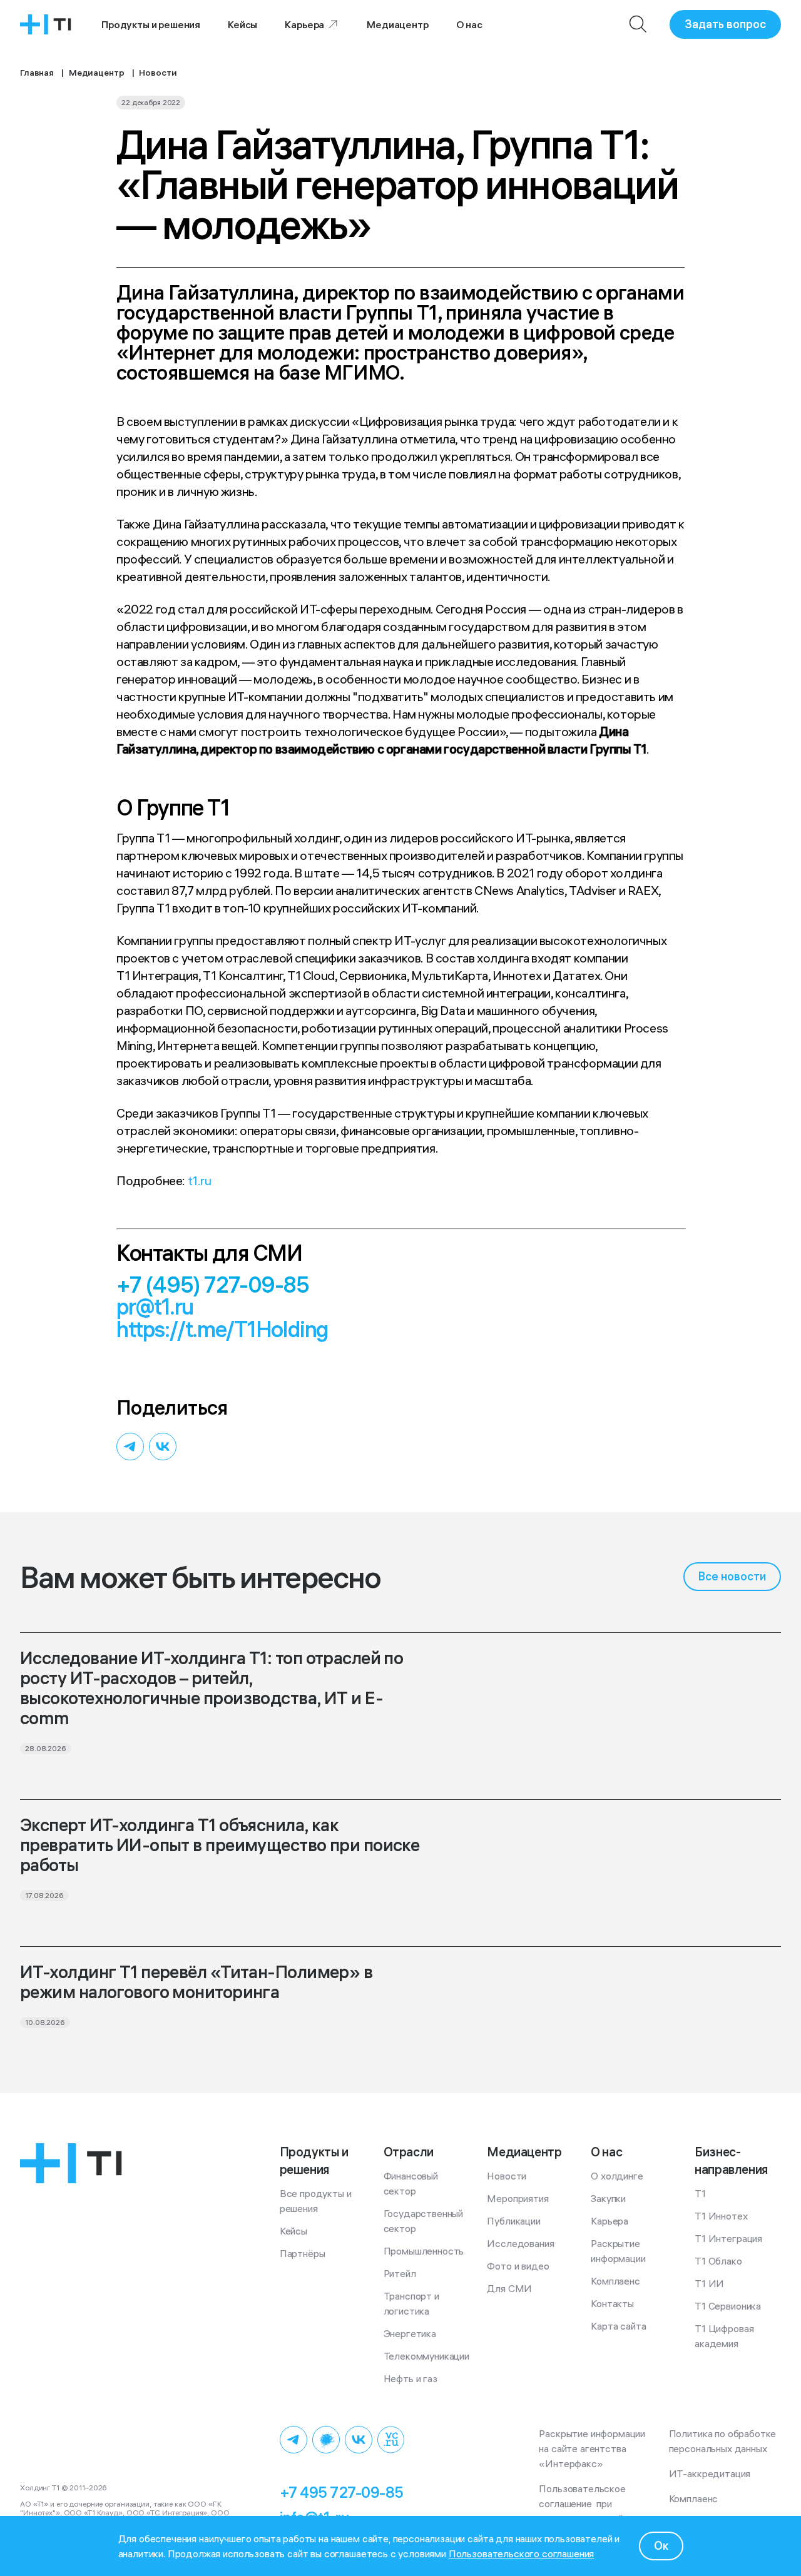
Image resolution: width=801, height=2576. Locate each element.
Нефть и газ (411, 2378)
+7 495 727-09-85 (342, 2492)
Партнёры (303, 2253)
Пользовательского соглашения (522, 2553)
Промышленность (424, 2251)
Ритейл (400, 2273)
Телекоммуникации (426, 2356)
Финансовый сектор (412, 2183)
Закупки (608, 2198)
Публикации (513, 2221)
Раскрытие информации (618, 2251)
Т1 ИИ (709, 2283)
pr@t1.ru (155, 1307)
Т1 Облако (718, 2261)
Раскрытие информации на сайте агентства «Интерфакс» (594, 2448)
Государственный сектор (425, 2221)
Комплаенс (615, 2281)
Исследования (520, 2243)
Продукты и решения (151, 24)
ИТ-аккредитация (710, 2473)
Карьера (304, 24)
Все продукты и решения (317, 2201)
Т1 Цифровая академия (725, 2336)
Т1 (700, 2193)
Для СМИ (509, 2288)
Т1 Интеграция (728, 2238)
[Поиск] (638, 24)
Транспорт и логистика (413, 2303)
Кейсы (242, 24)
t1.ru (200, 1180)
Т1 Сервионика (728, 2306)
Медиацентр (397, 24)
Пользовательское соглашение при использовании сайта (586, 2503)
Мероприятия (518, 2198)
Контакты (612, 2303)
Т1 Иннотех (721, 2216)
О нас (469, 24)
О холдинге (617, 2176)
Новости (507, 2176)
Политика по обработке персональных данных (725, 2441)
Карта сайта (618, 2326)
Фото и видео (518, 2266)
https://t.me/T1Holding (222, 1329)
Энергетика (410, 2333)
